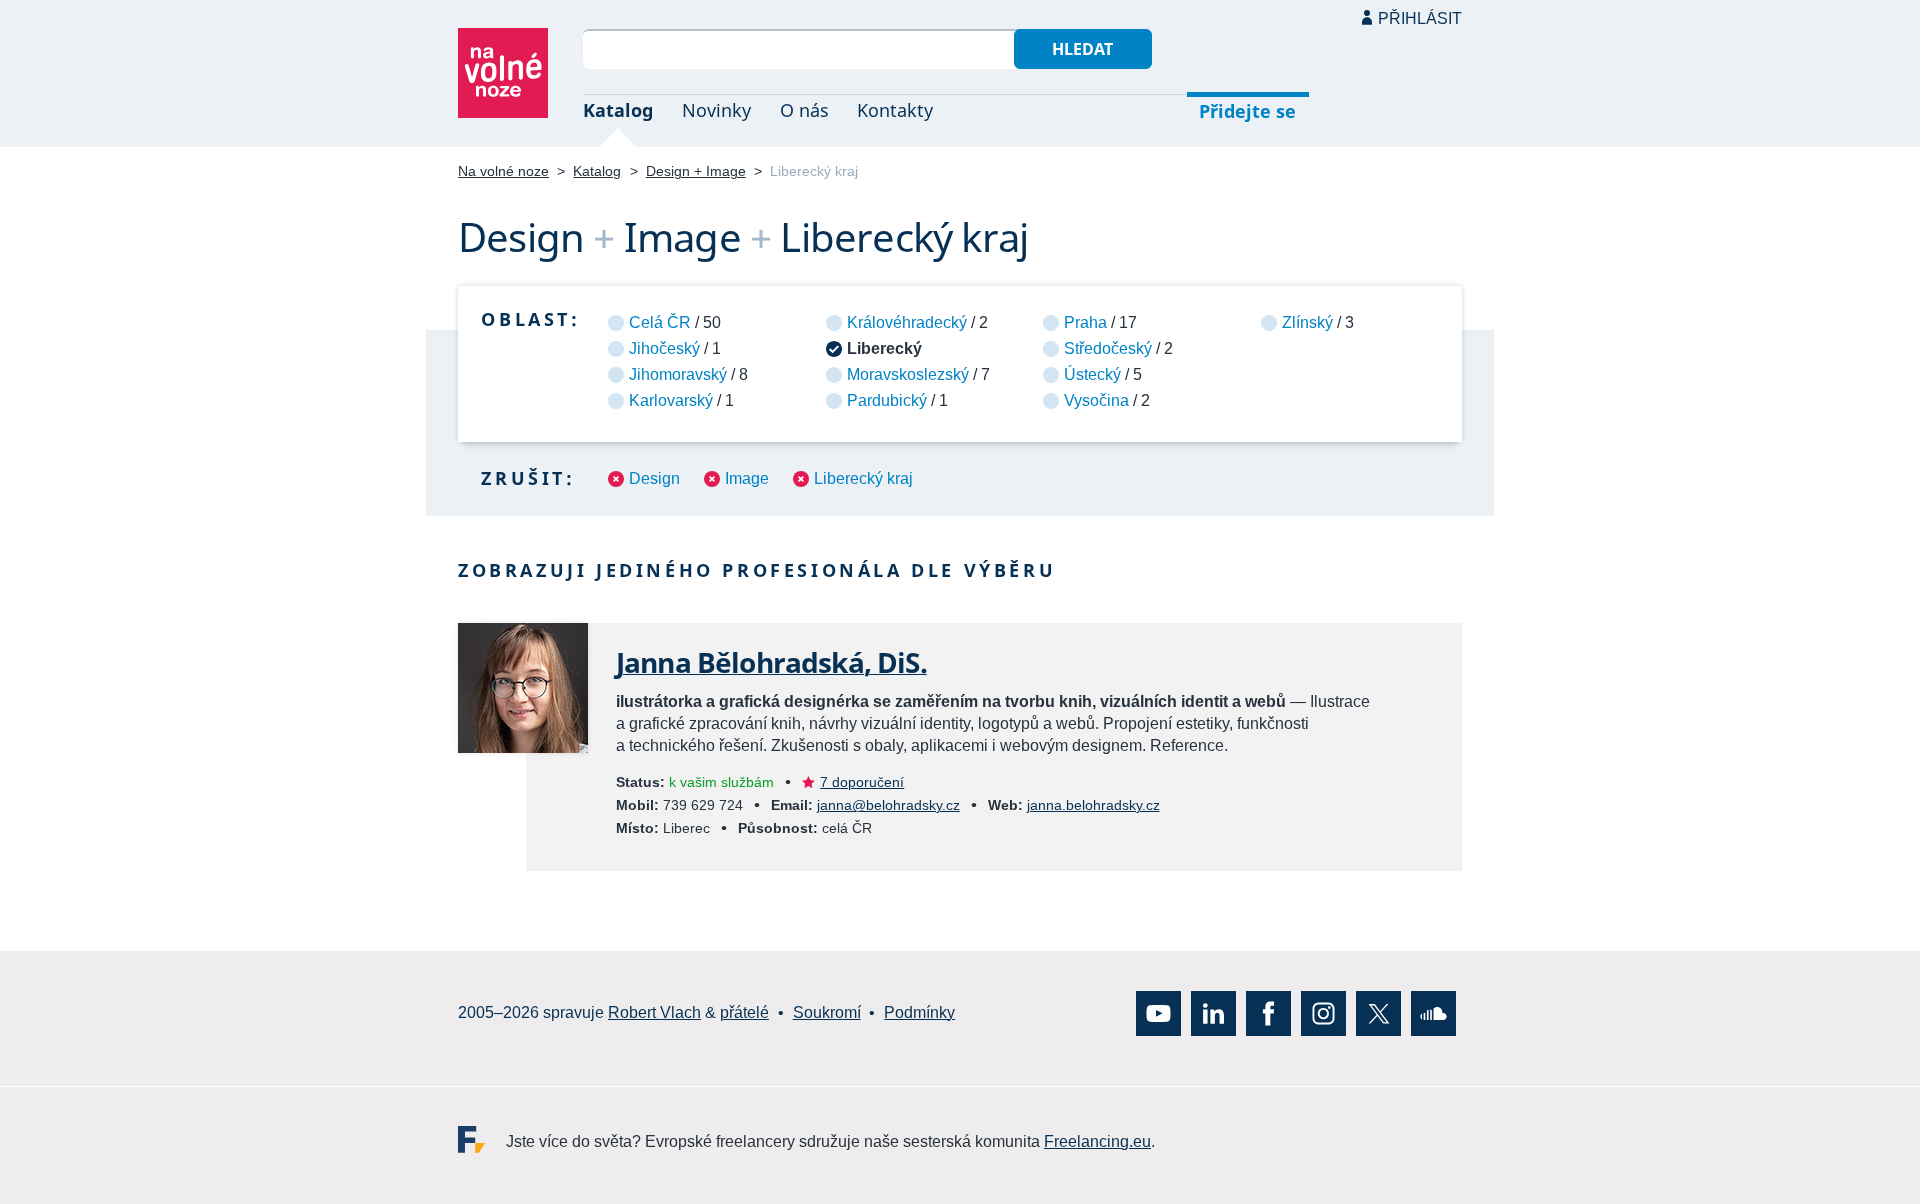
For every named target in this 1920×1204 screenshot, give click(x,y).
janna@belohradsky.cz (888, 805)
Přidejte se (1247, 111)
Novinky (716, 110)
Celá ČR (660, 322)
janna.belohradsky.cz (1093, 805)
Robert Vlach (654, 1013)
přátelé (744, 1013)
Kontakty (895, 110)
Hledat (1082, 49)
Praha (1085, 322)
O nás (804, 110)
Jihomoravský (678, 374)
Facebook (1268, 1013)
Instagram (1323, 1013)
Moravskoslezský (908, 374)
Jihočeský (664, 348)
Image (747, 478)
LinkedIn (1213, 1013)
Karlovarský (671, 400)
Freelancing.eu (482, 1139)
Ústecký (1092, 374)
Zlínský (1307, 322)
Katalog (618, 110)
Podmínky (919, 1013)
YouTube (1158, 1013)
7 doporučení (862, 782)
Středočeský (1108, 348)
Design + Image (696, 171)
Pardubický (887, 400)
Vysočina (1096, 400)
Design (654, 478)
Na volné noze (503, 171)
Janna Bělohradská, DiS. (771, 662)
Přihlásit (1420, 18)
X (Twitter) (1378, 1013)
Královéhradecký (907, 322)
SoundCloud (1433, 1013)
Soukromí (827, 1013)
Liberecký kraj (863, 478)
